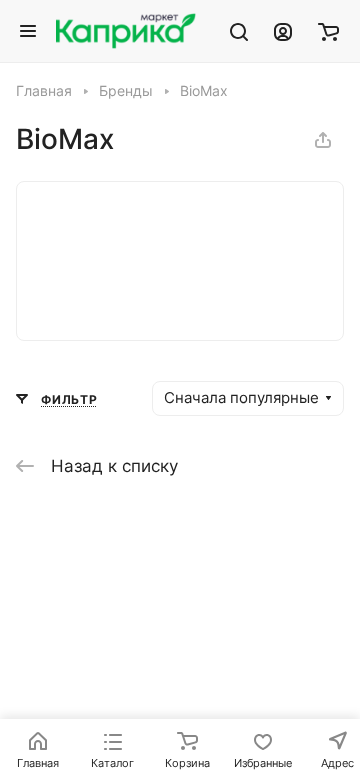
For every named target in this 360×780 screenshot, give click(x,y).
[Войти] (283, 31)
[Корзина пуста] (328, 31)
